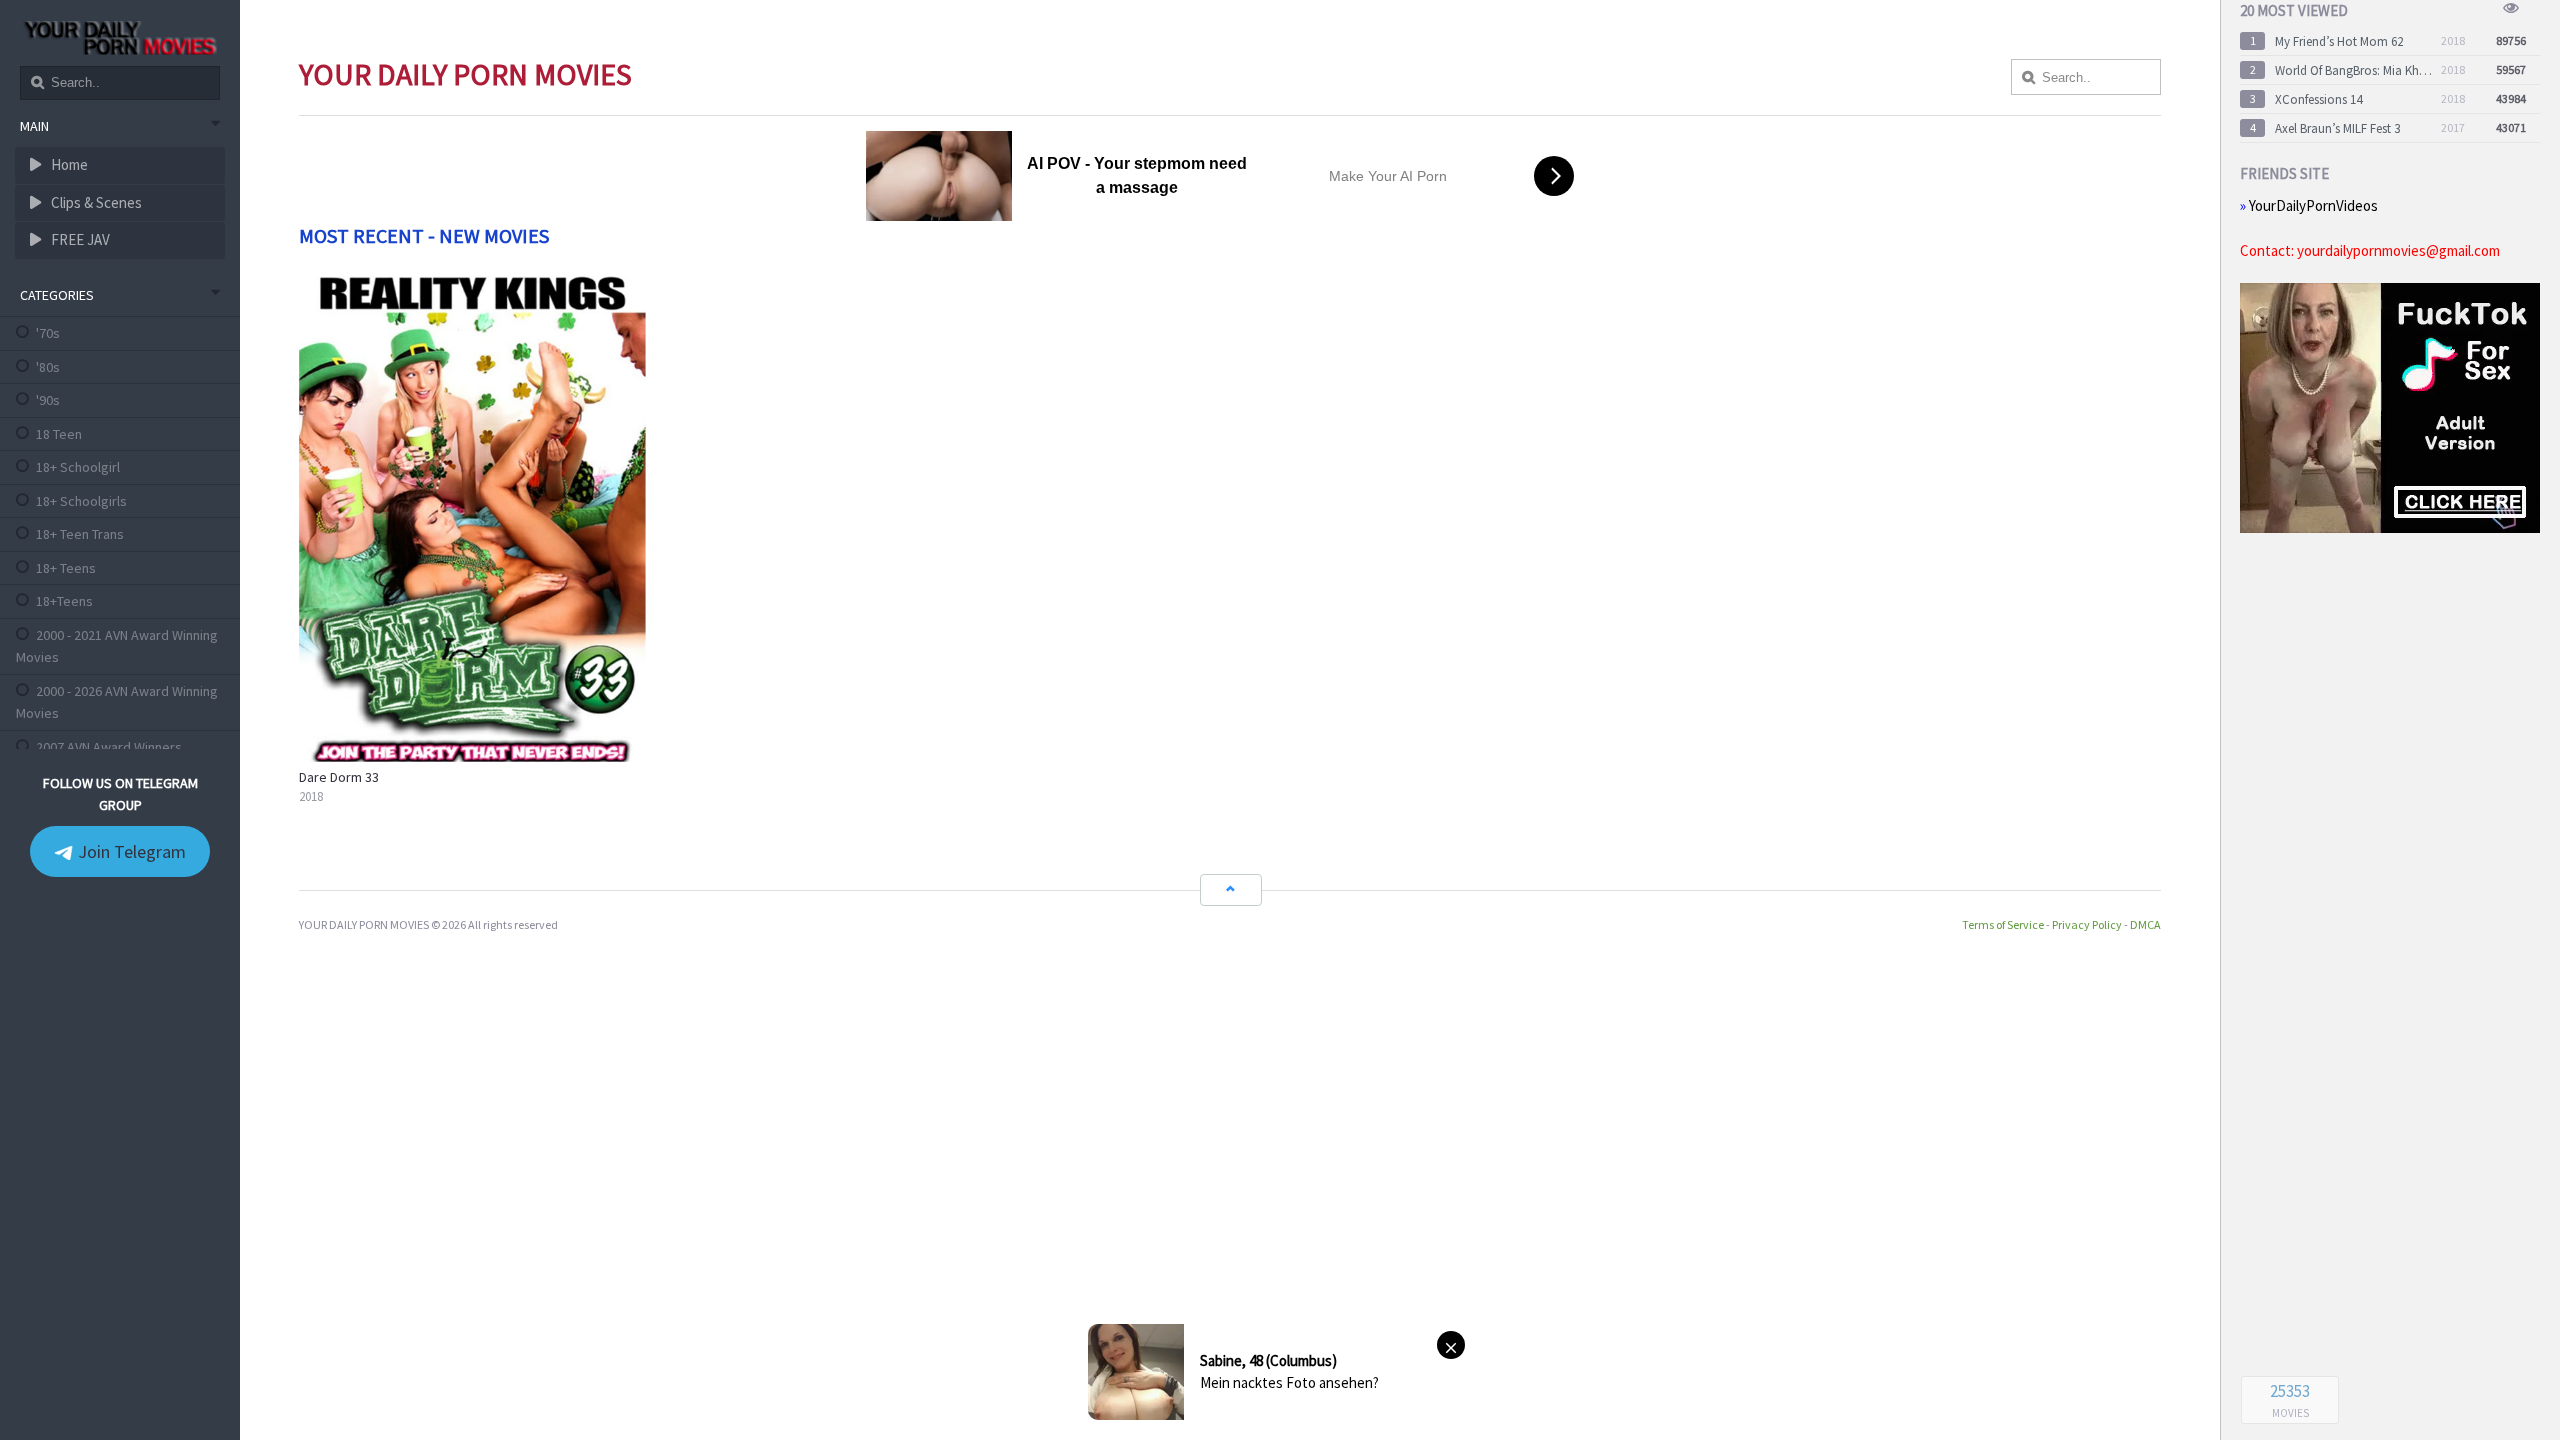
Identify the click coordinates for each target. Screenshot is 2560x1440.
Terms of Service (2003, 924)
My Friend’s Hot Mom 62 (2339, 41)
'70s (48, 333)
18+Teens (64, 601)
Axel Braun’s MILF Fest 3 (2337, 128)
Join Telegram (130, 851)
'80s (48, 367)
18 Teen (59, 434)
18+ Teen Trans (80, 534)
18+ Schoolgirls (81, 501)
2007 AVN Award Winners (109, 747)
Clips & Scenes (95, 202)
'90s (48, 400)
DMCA (2145, 924)
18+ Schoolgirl (78, 467)
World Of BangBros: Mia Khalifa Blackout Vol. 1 (2354, 70)
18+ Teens (66, 568)
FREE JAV (79, 239)
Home (68, 164)
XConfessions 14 (2318, 99)
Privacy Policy (2087, 924)
